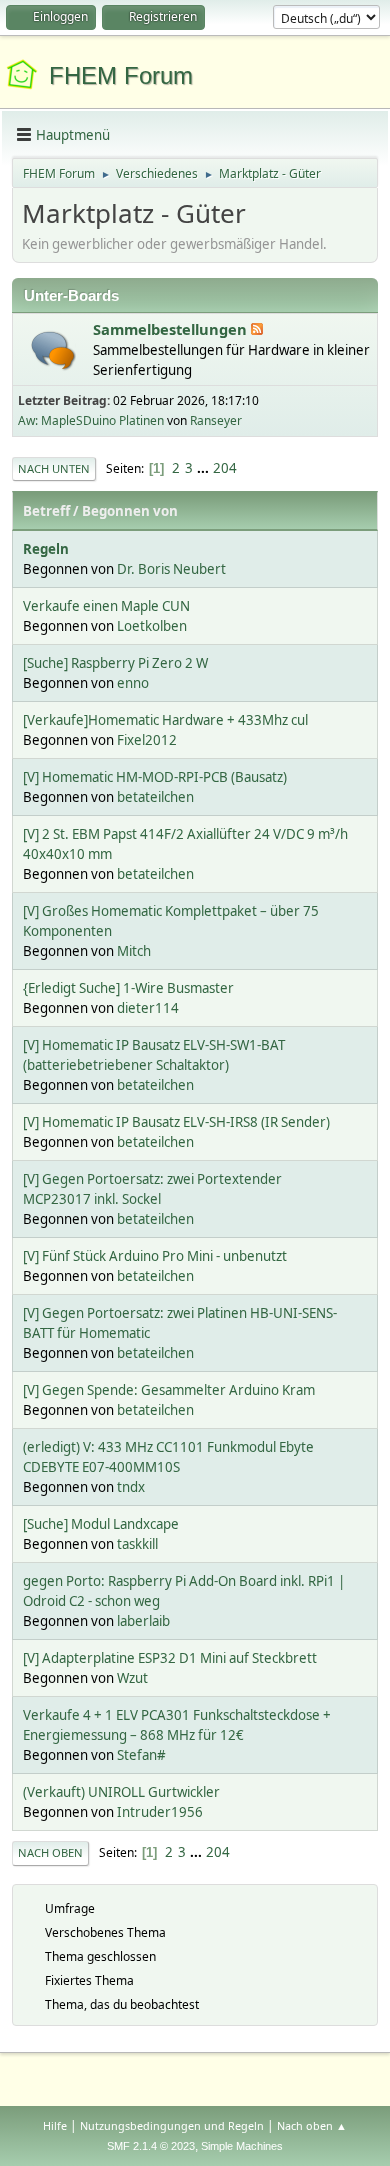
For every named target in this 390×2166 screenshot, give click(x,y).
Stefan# (141, 1755)
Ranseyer (216, 420)
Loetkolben (152, 626)
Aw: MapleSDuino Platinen (91, 420)
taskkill (137, 1544)
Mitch (134, 951)
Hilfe (55, 2125)
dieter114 (148, 1008)
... (204, 468)
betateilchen (155, 797)
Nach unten (54, 468)
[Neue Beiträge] (53, 350)
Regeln (46, 549)
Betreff (46, 511)
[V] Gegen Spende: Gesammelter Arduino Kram (169, 1390)
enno (133, 683)
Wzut (132, 1678)
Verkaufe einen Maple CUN (106, 606)
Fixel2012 (147, 740)
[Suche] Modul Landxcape (101, 1524)
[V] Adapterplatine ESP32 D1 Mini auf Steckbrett (170, 1658)
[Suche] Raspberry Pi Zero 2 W (115, 663)
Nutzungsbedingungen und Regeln (172, 2125)
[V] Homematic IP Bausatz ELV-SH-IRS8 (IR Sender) (176, 1122)
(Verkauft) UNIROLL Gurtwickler (121, 1792)
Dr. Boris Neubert (171, 569)
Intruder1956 (160, 1812)
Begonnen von (130, 511)
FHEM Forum (121, 75)
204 (225, 468)
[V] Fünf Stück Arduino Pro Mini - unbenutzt (155, 1256)
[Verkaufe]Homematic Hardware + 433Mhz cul (165, 720)
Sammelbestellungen (172, 329)
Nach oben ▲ (312, 2125)
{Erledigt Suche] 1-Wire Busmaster (128, 988)
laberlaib (143, 1621)
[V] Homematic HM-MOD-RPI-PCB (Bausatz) (155, 777)
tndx (131, 1487)
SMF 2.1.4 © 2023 (151, 2146)
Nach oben (50, 1852)
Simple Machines (242, 2146)
